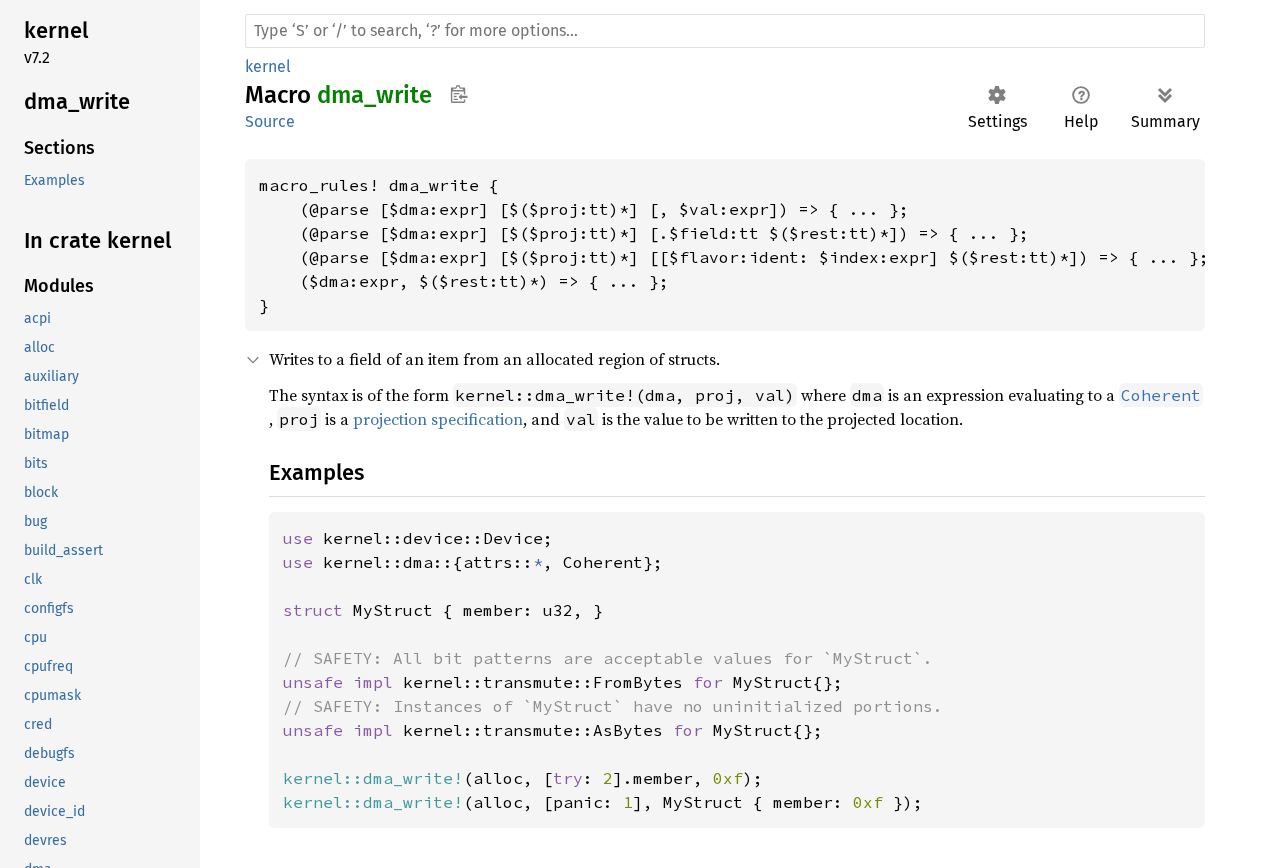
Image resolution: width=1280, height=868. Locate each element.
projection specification (438, 419)
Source (270, 121)
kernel (268, 66)
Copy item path (458, 94)
